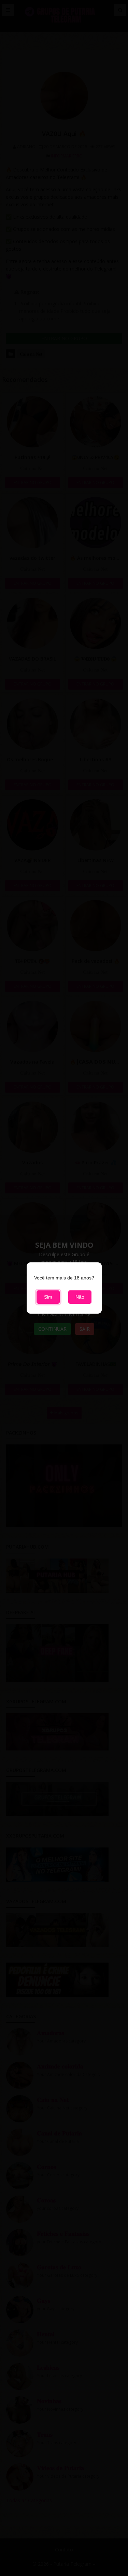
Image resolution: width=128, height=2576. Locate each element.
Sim (48, 1297)
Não (80, 1297)
